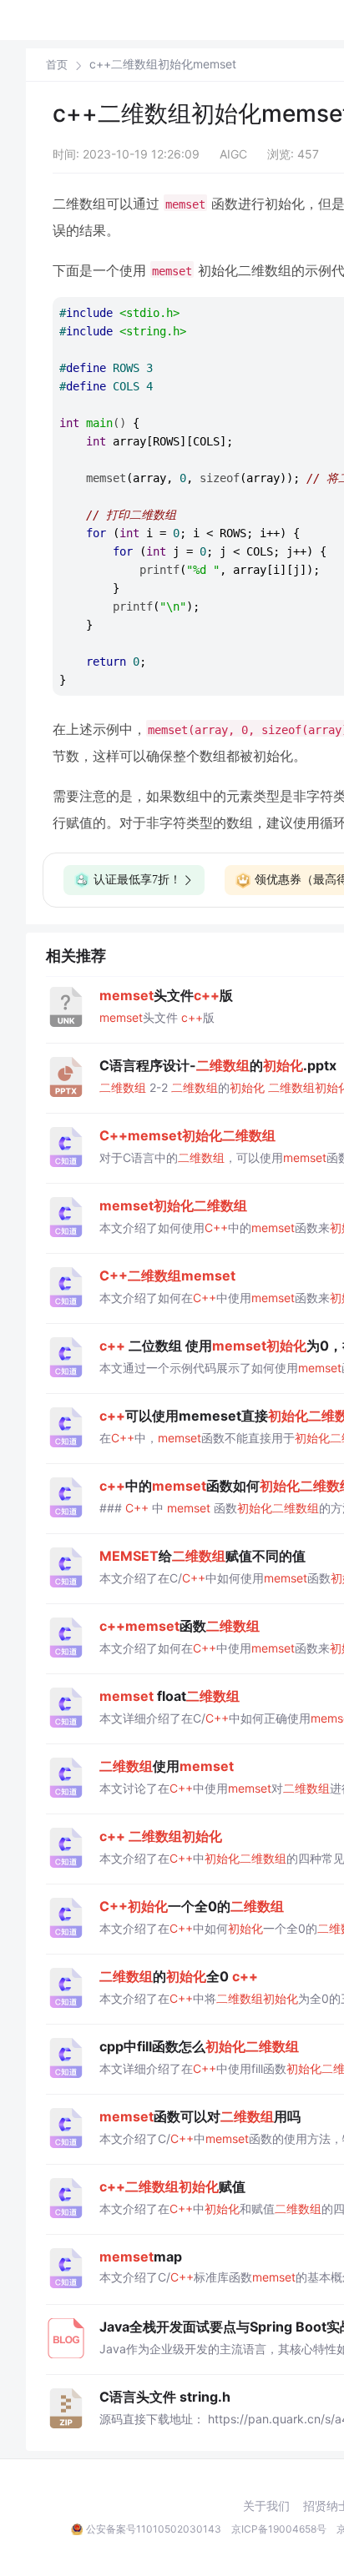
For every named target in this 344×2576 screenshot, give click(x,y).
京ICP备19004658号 (279, 2529)
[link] (57, 64)
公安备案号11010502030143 (154, 2529)
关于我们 (266, 2506)
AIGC (233, 154)
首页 (57, 65)
